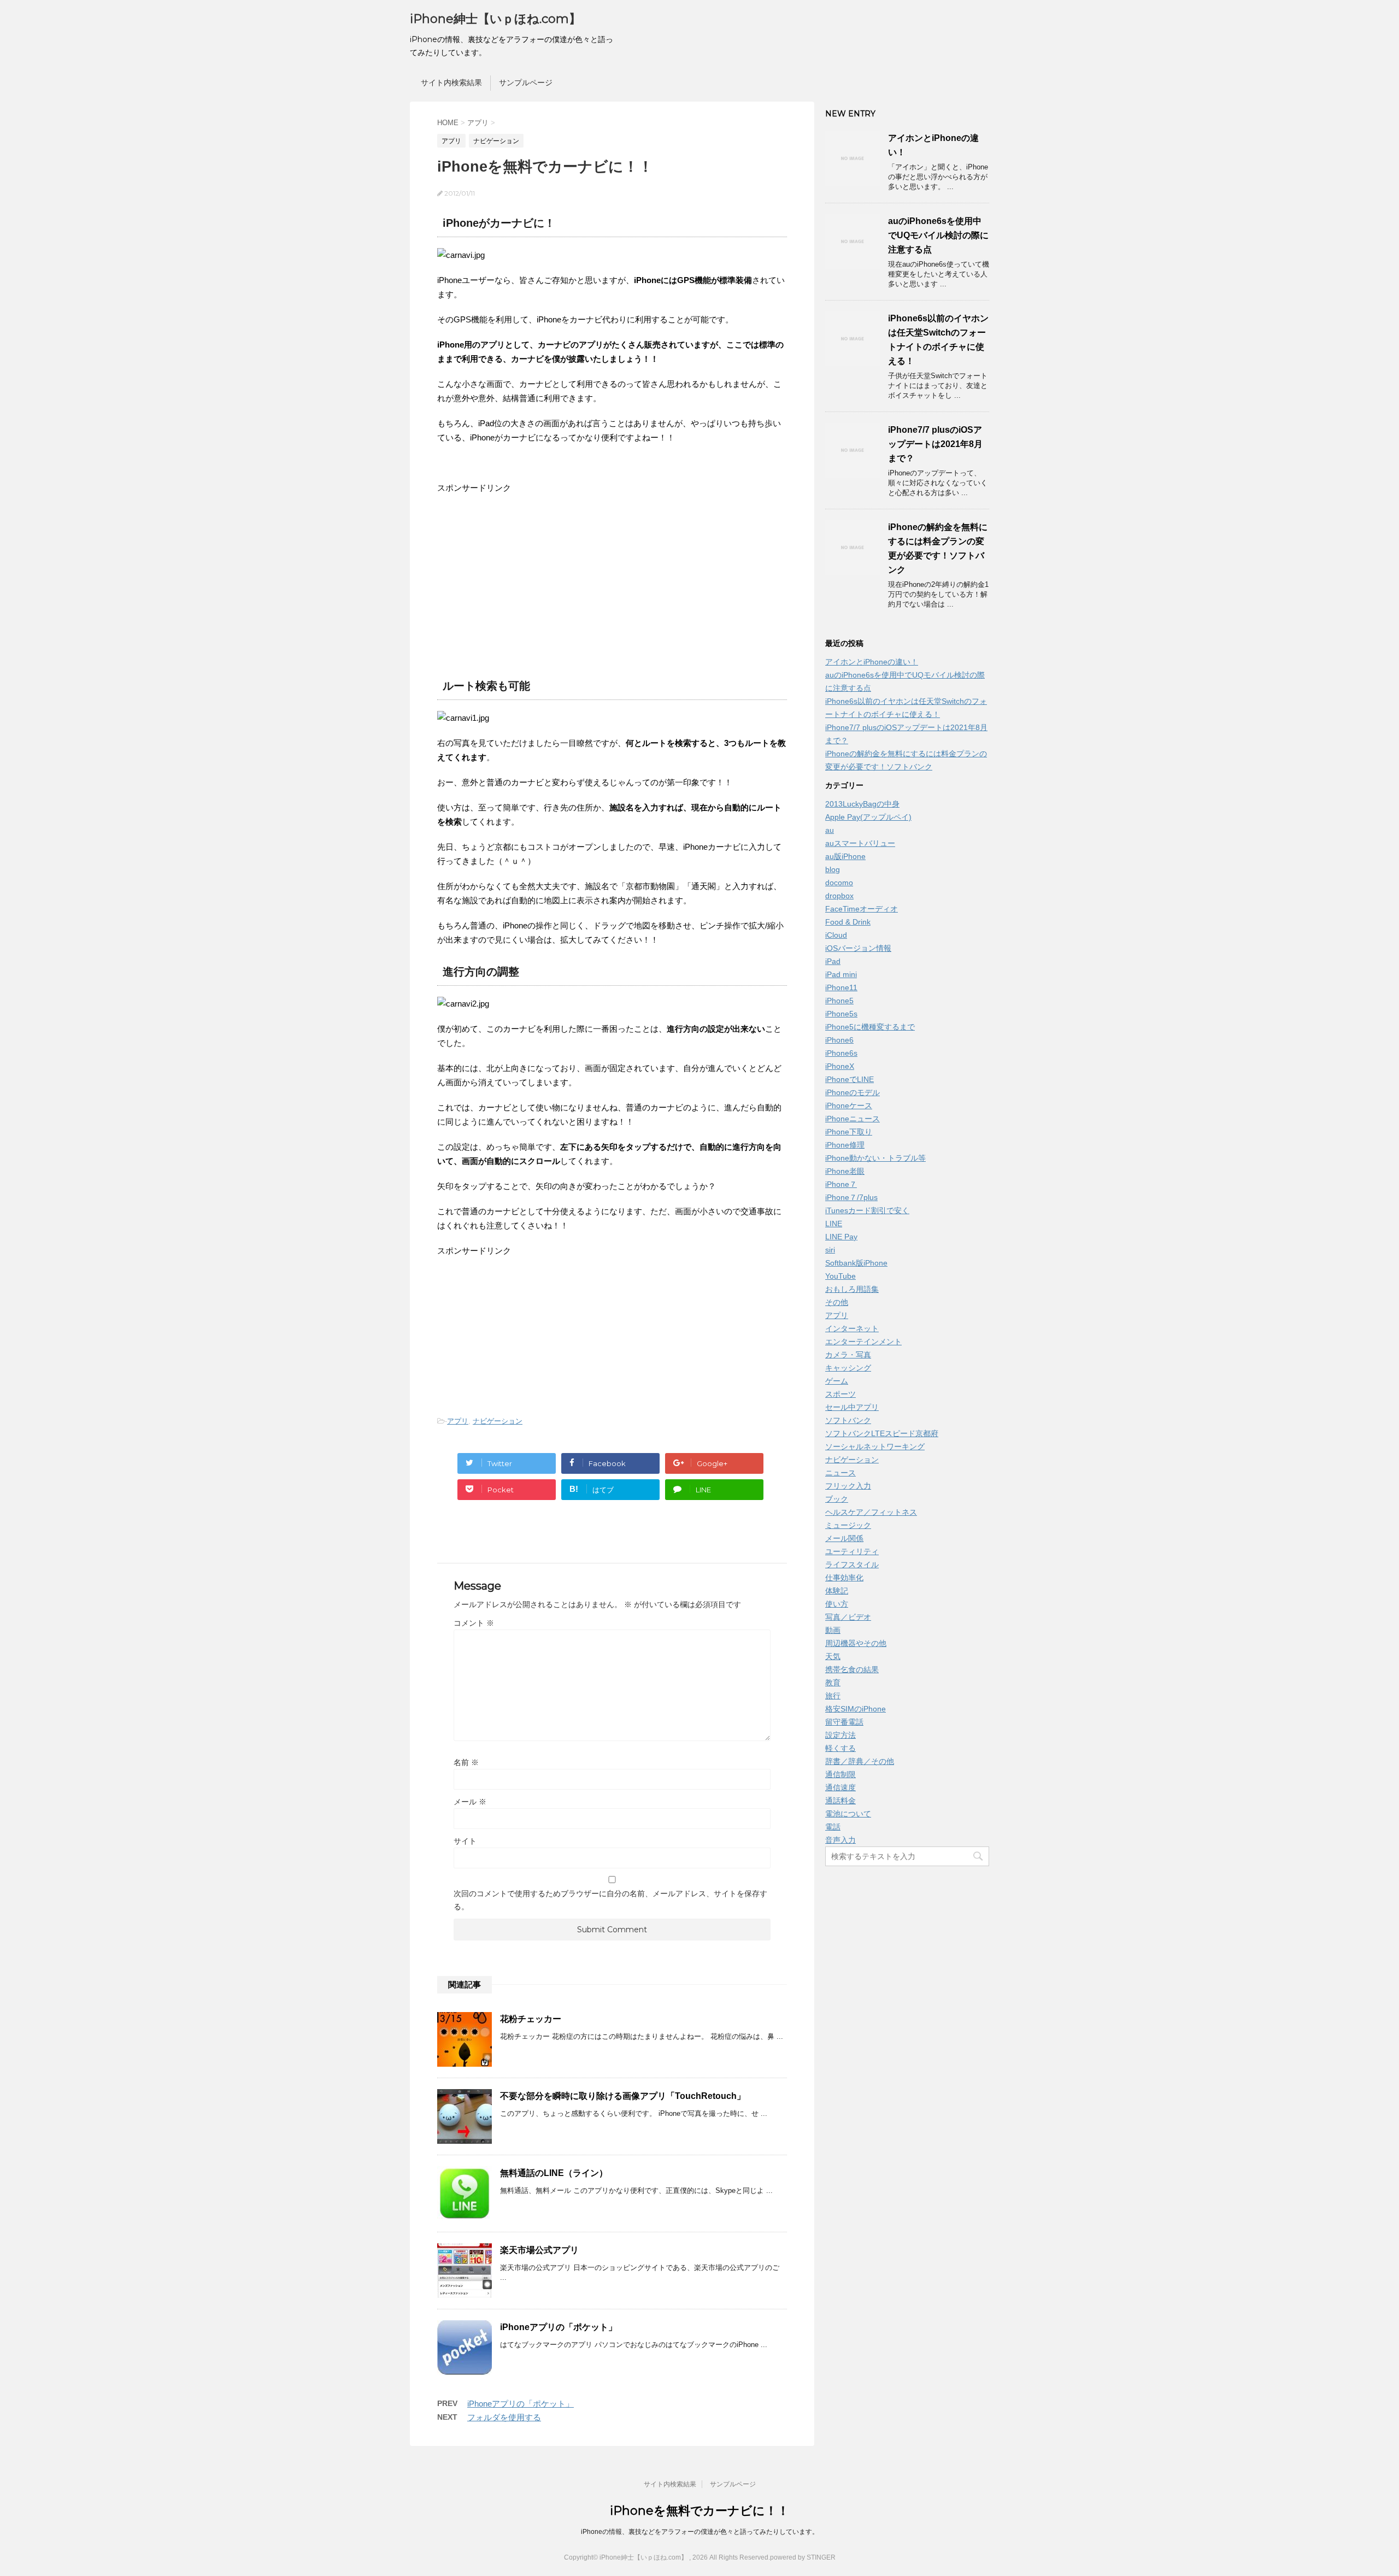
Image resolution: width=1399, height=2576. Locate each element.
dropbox (839, 896)
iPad (833, 961)
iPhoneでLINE (850, 1079)
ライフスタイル (852, 1565)
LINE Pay (841, 1237)
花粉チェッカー (531, 2019)
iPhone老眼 (845, 1171)
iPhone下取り (849, 1132)
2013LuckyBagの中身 (862, 804)
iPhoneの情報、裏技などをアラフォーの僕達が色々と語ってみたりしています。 (700, 2532)
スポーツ (840, 1394)
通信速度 (840, 1787)
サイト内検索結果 (451, 83)
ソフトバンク (848, 1420)
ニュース (840, 1473)
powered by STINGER (803, 2557)
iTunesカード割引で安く (867, 1210)
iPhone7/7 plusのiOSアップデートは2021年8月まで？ (935, 444)
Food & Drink (848, 922)
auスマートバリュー (860, 843)
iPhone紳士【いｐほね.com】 (495, 19)
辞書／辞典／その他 (860, 1761)
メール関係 (844, 1538)
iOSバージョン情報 (858, 948)
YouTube (840, 1276)
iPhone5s (841, 1014)
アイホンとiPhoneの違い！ (872, 662)
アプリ (458, 1421)
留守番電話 (844, 1722)
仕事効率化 (844, 1578)
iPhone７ (841, 1184)
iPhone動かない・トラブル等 (875, 1158)
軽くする (840, 1748)
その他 (837, 1302)
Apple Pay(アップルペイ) (868, 817)
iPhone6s (841, 1053)
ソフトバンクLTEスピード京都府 (882, 1433)
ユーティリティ (852, 1551)
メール (470, 1802)
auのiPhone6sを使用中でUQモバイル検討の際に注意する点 (938, 235)
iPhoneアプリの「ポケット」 (559, 2327)
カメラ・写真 (848, 1355)
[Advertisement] (529, 583)
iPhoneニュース (853, 1119)
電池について (848, 1814)
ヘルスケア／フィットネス (871, 1512)
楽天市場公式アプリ (539, 2250)
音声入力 (840, 1840)
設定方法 (840, 1735)
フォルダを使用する (504, 2417)
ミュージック (848, 1525)
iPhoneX (840, 1066)
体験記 (837, 1591)
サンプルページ (526, 83)
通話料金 (840, 1801)
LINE (834, 1224)
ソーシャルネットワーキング (875, 1446)
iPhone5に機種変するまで (870, 1027)
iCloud (836, 935)
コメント (474, 1623)
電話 (833, 1827)
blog (833, 869)
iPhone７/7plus (851, 1197)
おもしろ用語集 (852, 1289)
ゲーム (837, 1381)
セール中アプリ (852, 1407)
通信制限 (840, 1774)
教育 (833, 1683)
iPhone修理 (845, 1145)
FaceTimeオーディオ (862, 909)
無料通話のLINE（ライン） (554, 2173)
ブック (837, 1499)
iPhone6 (839, 1040)
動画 (833, 1630)
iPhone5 (839, 1001)
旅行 (833, 1696)
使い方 (837, 1604)
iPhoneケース (849, 1105)
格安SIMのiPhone (856, 1709)
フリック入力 (848, 1486)
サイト (465, 1841)
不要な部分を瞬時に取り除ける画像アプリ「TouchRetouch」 (623, 2096)
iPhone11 (841, 987)
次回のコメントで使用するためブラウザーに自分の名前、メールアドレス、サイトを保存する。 (610, 1900)
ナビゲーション (498, 1421)
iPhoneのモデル (853, 1092)
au (830, 830)
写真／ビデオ (848, 1617)
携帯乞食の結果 (852, 1669)
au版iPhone (845, 856)
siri (830, 1250)
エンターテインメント (863, 1342)
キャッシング (848, 1368)
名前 (466, 1762)
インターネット (852, 1328)
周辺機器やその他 (856, 1643)
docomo (839, 883)
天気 (833, 1656)
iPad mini (841, 974)
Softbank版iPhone (856, 1263)
